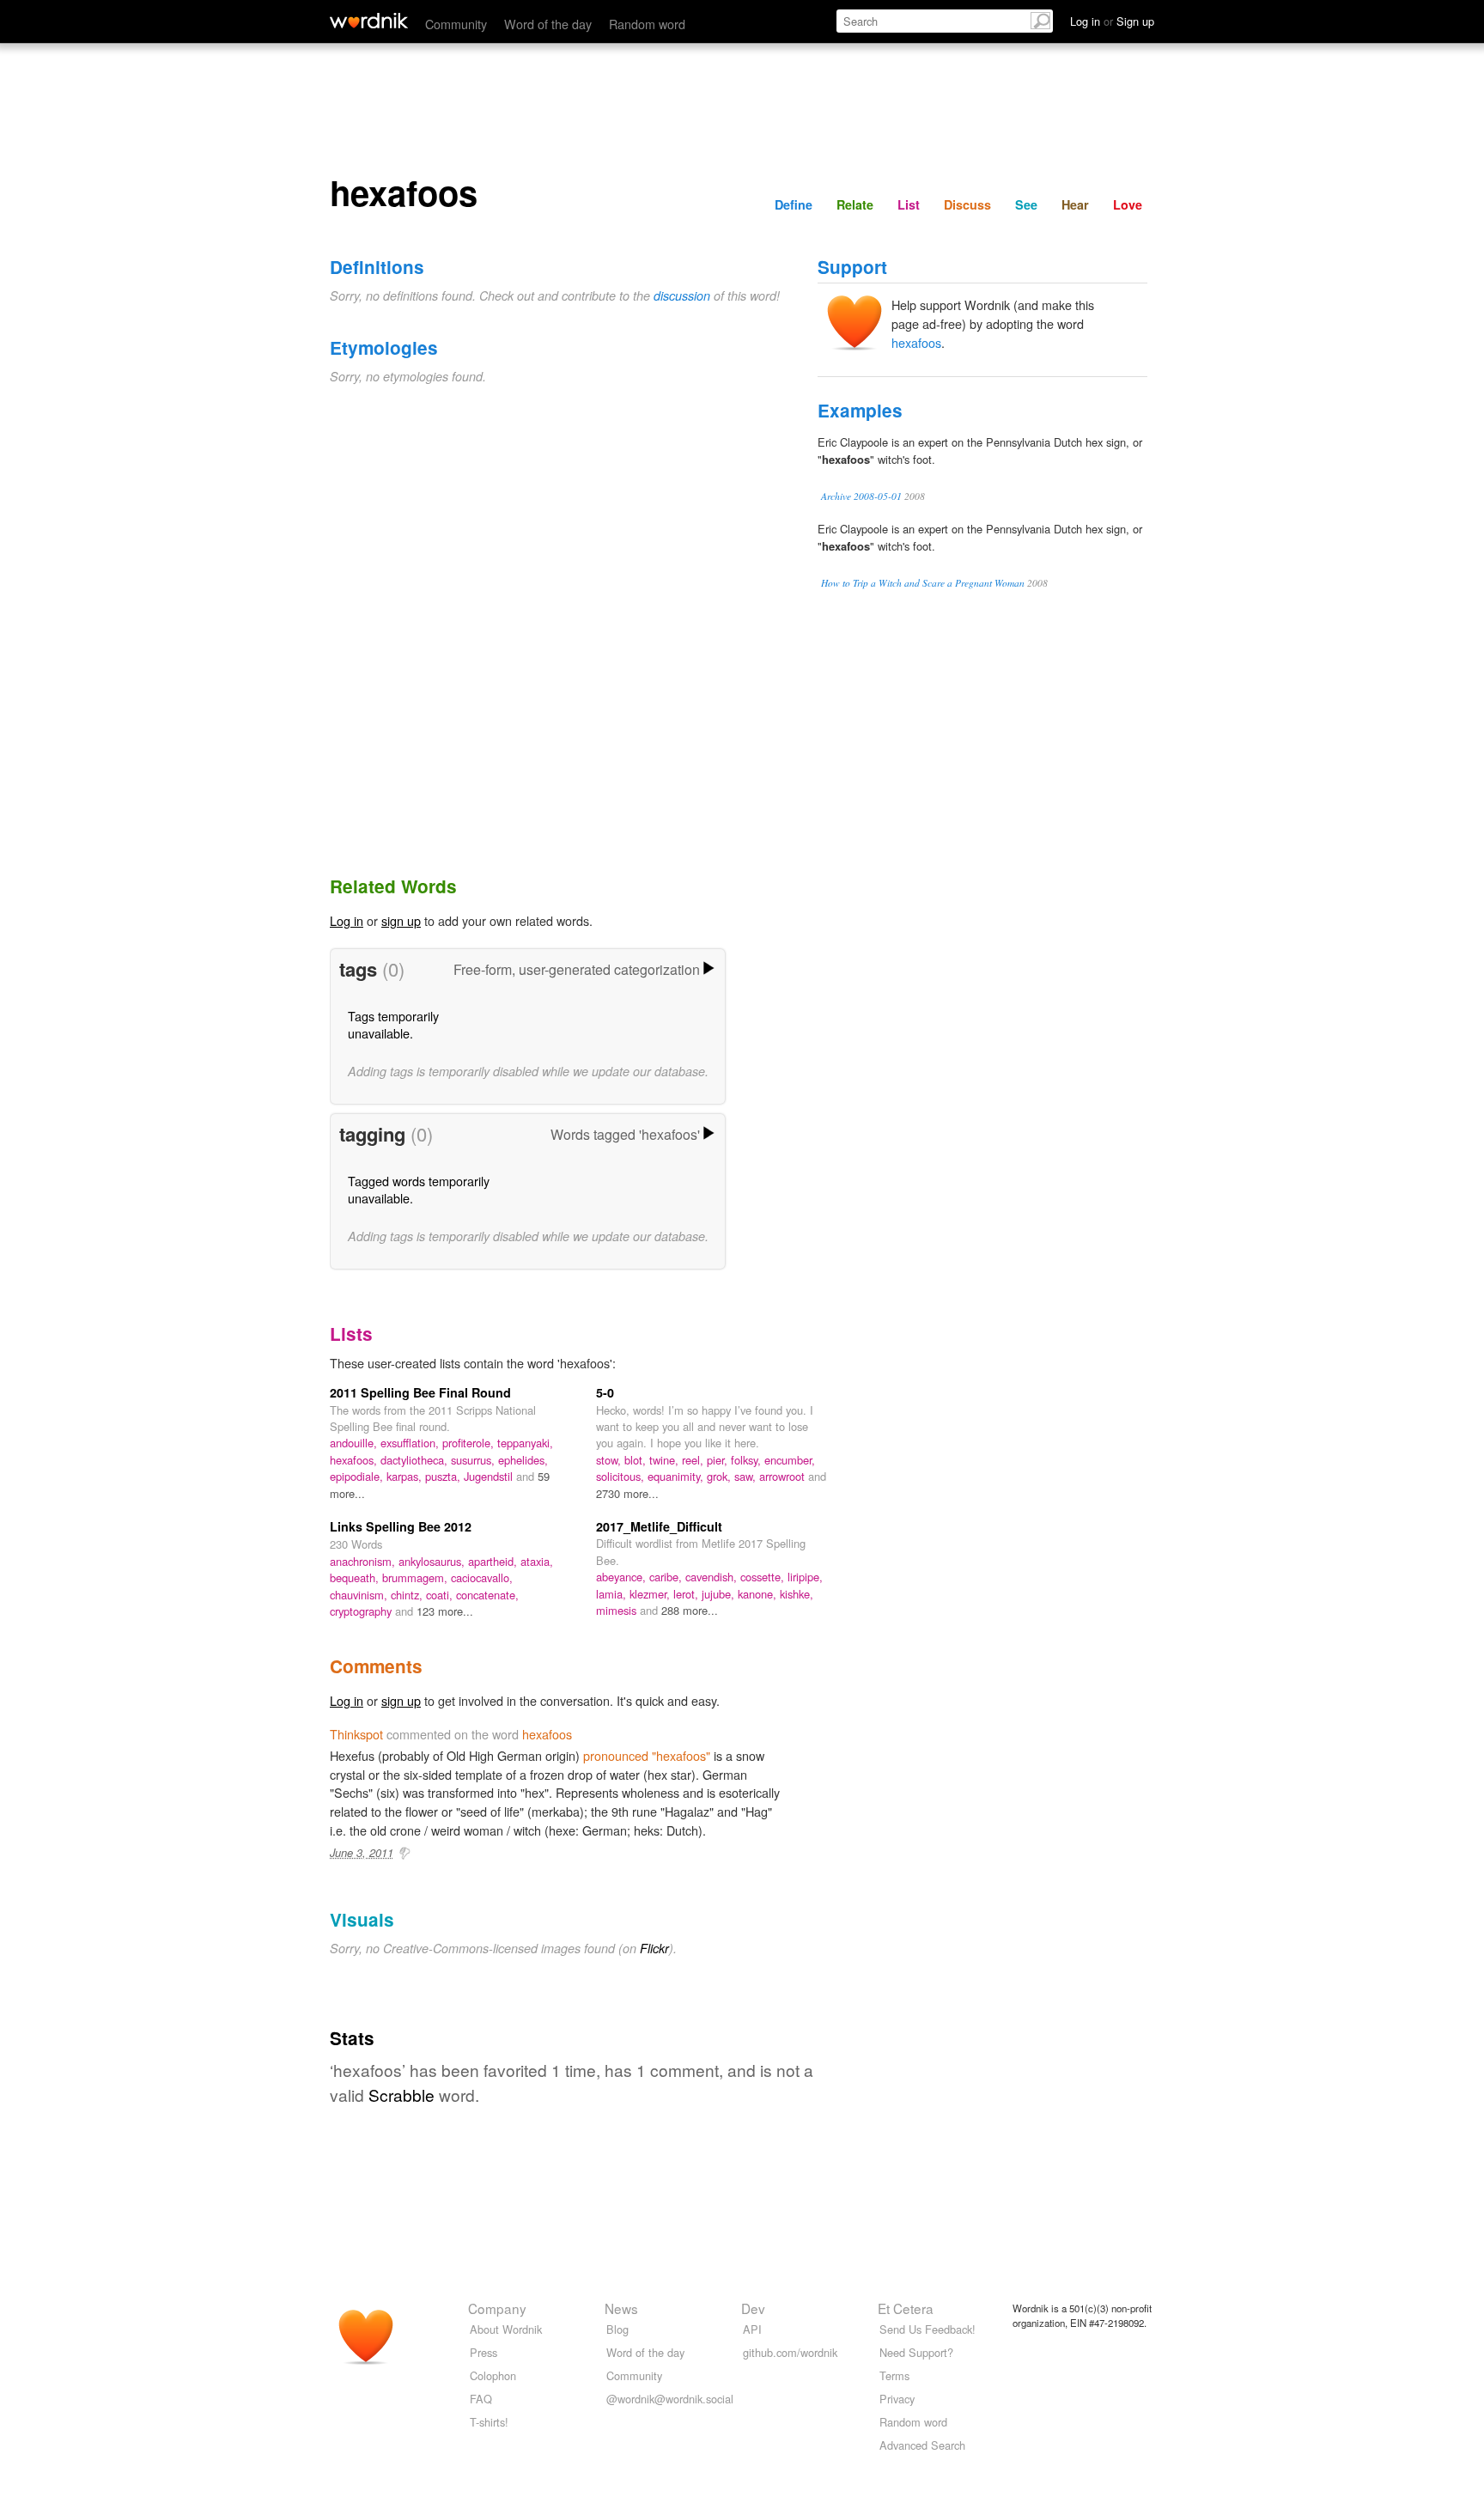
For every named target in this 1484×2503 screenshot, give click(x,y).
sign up (401, 920)
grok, (721, 1476)
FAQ (481, 2399)
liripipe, (805, 1577)
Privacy (897, 2399)
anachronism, (364, 1561)
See (1026, 204)
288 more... (690, 1610)
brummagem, (417, 1577)
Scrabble (401, 2095)
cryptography (362, 1611)
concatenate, (487, 1595)
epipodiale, (358, 1476)
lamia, (613, 1594)
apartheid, (494, 1561)
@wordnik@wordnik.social (670, 2399)
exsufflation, (411, 1443)
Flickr (654, 1948)
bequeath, (356, 1577)
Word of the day (548, 24)
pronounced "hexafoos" (647, 1755)
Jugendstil (490, 1476)
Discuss (967, 204)
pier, (719, 1460)
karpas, (406, 1476)
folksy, (748, 1460)
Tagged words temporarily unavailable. (419, 1189)
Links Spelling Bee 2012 (401, 1526)
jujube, (720, 1594)
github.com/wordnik (790, 2352)
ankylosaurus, (433, 1561)
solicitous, (622, 1476)
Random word (647, 24)
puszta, (444, 1476)
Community (456, 24)
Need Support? (916, 2352)
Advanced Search (922, 2445)
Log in (347, 920)
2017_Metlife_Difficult (659, 1526)
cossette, (764, 1577)
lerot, (687, 1594)
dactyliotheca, (416, 1460)
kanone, (759, 1594)
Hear (1075, 204)
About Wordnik (506, 2329)
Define (794, 204)
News (621, 2308)
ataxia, (537, 1561)
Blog (617, 2329)
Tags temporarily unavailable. (393, 1024)
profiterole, (470, 1443)
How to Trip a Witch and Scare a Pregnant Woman (923, 583)
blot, (637, 1460)
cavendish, (713, 1577)
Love (1128, 204)
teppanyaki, (525, 1443)
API (752, 2329)
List (909, 204)
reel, (694, 1460)
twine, (666, 1460)
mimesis (618, 1610)
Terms (894, 2375)
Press (484, 2352)
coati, (441, 1595)
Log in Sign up (1112, 21)
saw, (747, 1476)
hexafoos (916, 342)
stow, (610, 1460)
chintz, (408, 1595)
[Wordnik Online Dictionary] (369, 21)
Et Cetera (906, 2308)
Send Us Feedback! (927, 2329)
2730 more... (627, 1493)
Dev (753, 2308)
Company (497, 2308)
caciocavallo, (482, 1577)
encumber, (790, 1460)
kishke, (797, 1594)
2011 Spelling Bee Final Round (420, 1392)
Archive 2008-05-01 (861, 496)
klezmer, (651, 1594)
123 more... (445, 1611)
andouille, (355, 1443)
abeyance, (623, 1577)
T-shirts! (489, 2422)
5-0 (605, 1392)
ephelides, (523, 1460)
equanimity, (677, 1476)
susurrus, (474, 1460)
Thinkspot (356, 1734)
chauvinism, (360, 1595)
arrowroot (784, 1476)
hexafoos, (355, 1460)
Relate (855, 204)
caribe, (667, 1577)
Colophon (493, 2375)
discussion (682, 295)
